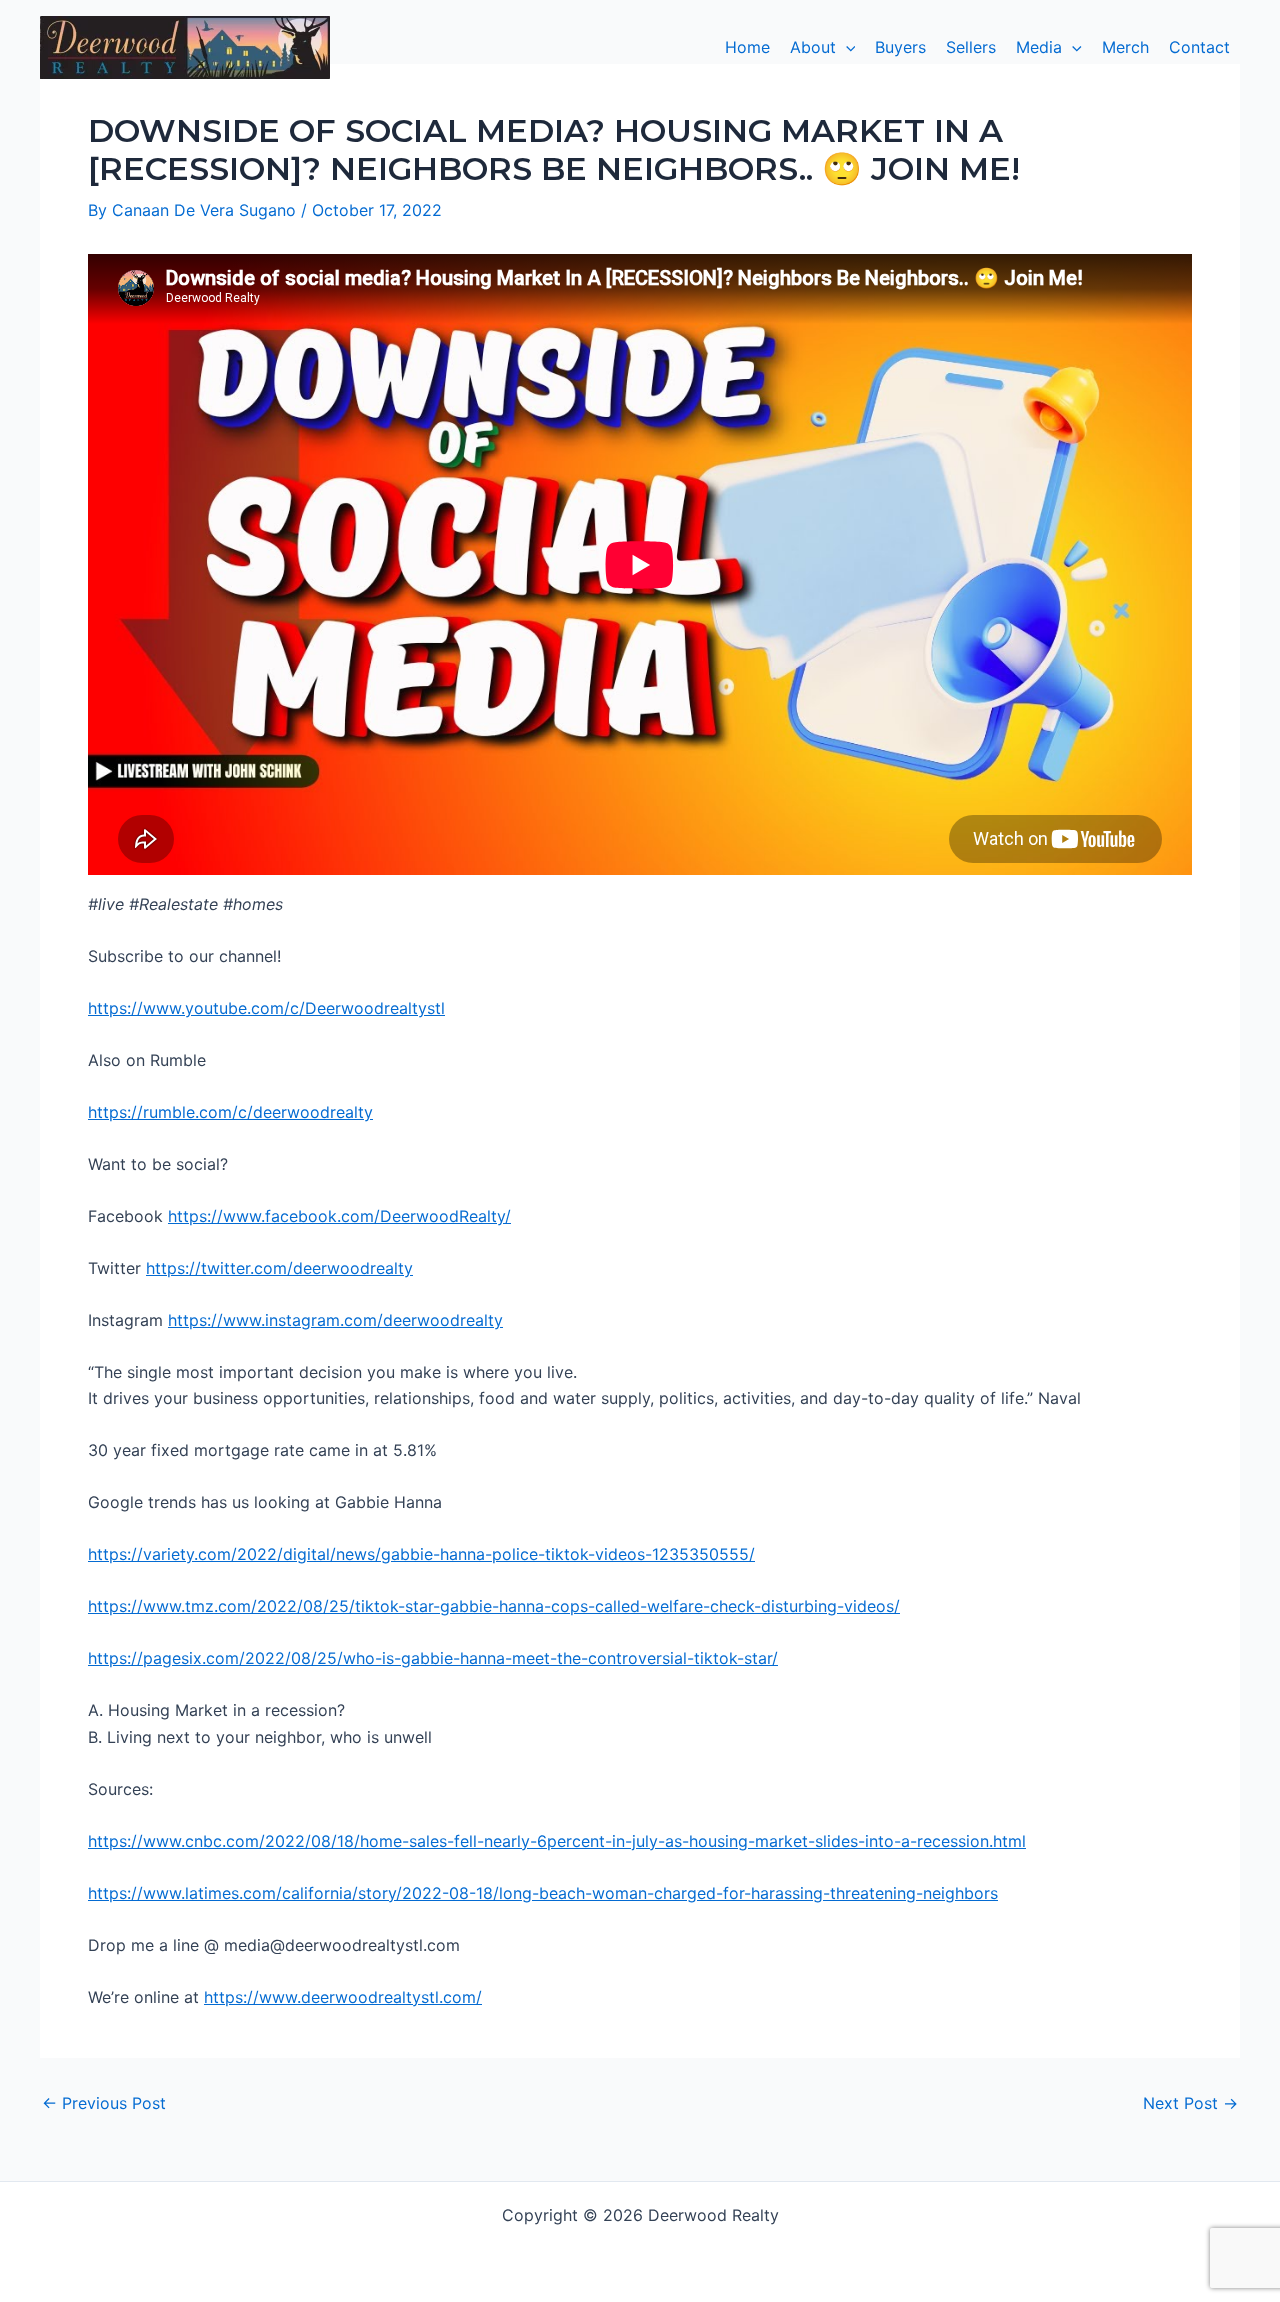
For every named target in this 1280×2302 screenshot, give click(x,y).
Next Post (1190, 2103)
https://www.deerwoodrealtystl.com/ (343, 1997)
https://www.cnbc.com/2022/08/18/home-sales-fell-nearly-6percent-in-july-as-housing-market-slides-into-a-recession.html (557, 1841)
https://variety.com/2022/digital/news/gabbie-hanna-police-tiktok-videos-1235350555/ (421, 1554)
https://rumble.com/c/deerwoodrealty (230, 1112)
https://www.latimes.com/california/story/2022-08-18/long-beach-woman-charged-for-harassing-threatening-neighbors (543, 1893)
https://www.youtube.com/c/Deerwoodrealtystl (266, 1008)
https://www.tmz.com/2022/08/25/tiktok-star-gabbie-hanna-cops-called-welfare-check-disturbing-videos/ (494, 1606)
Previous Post (104, 2103)
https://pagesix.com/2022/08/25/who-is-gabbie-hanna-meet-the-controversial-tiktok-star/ (433, 1658)
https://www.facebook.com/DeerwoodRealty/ (339, 1216)
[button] (823, 47)
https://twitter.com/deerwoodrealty (279, 1268)
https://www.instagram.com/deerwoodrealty (335, 1320)
